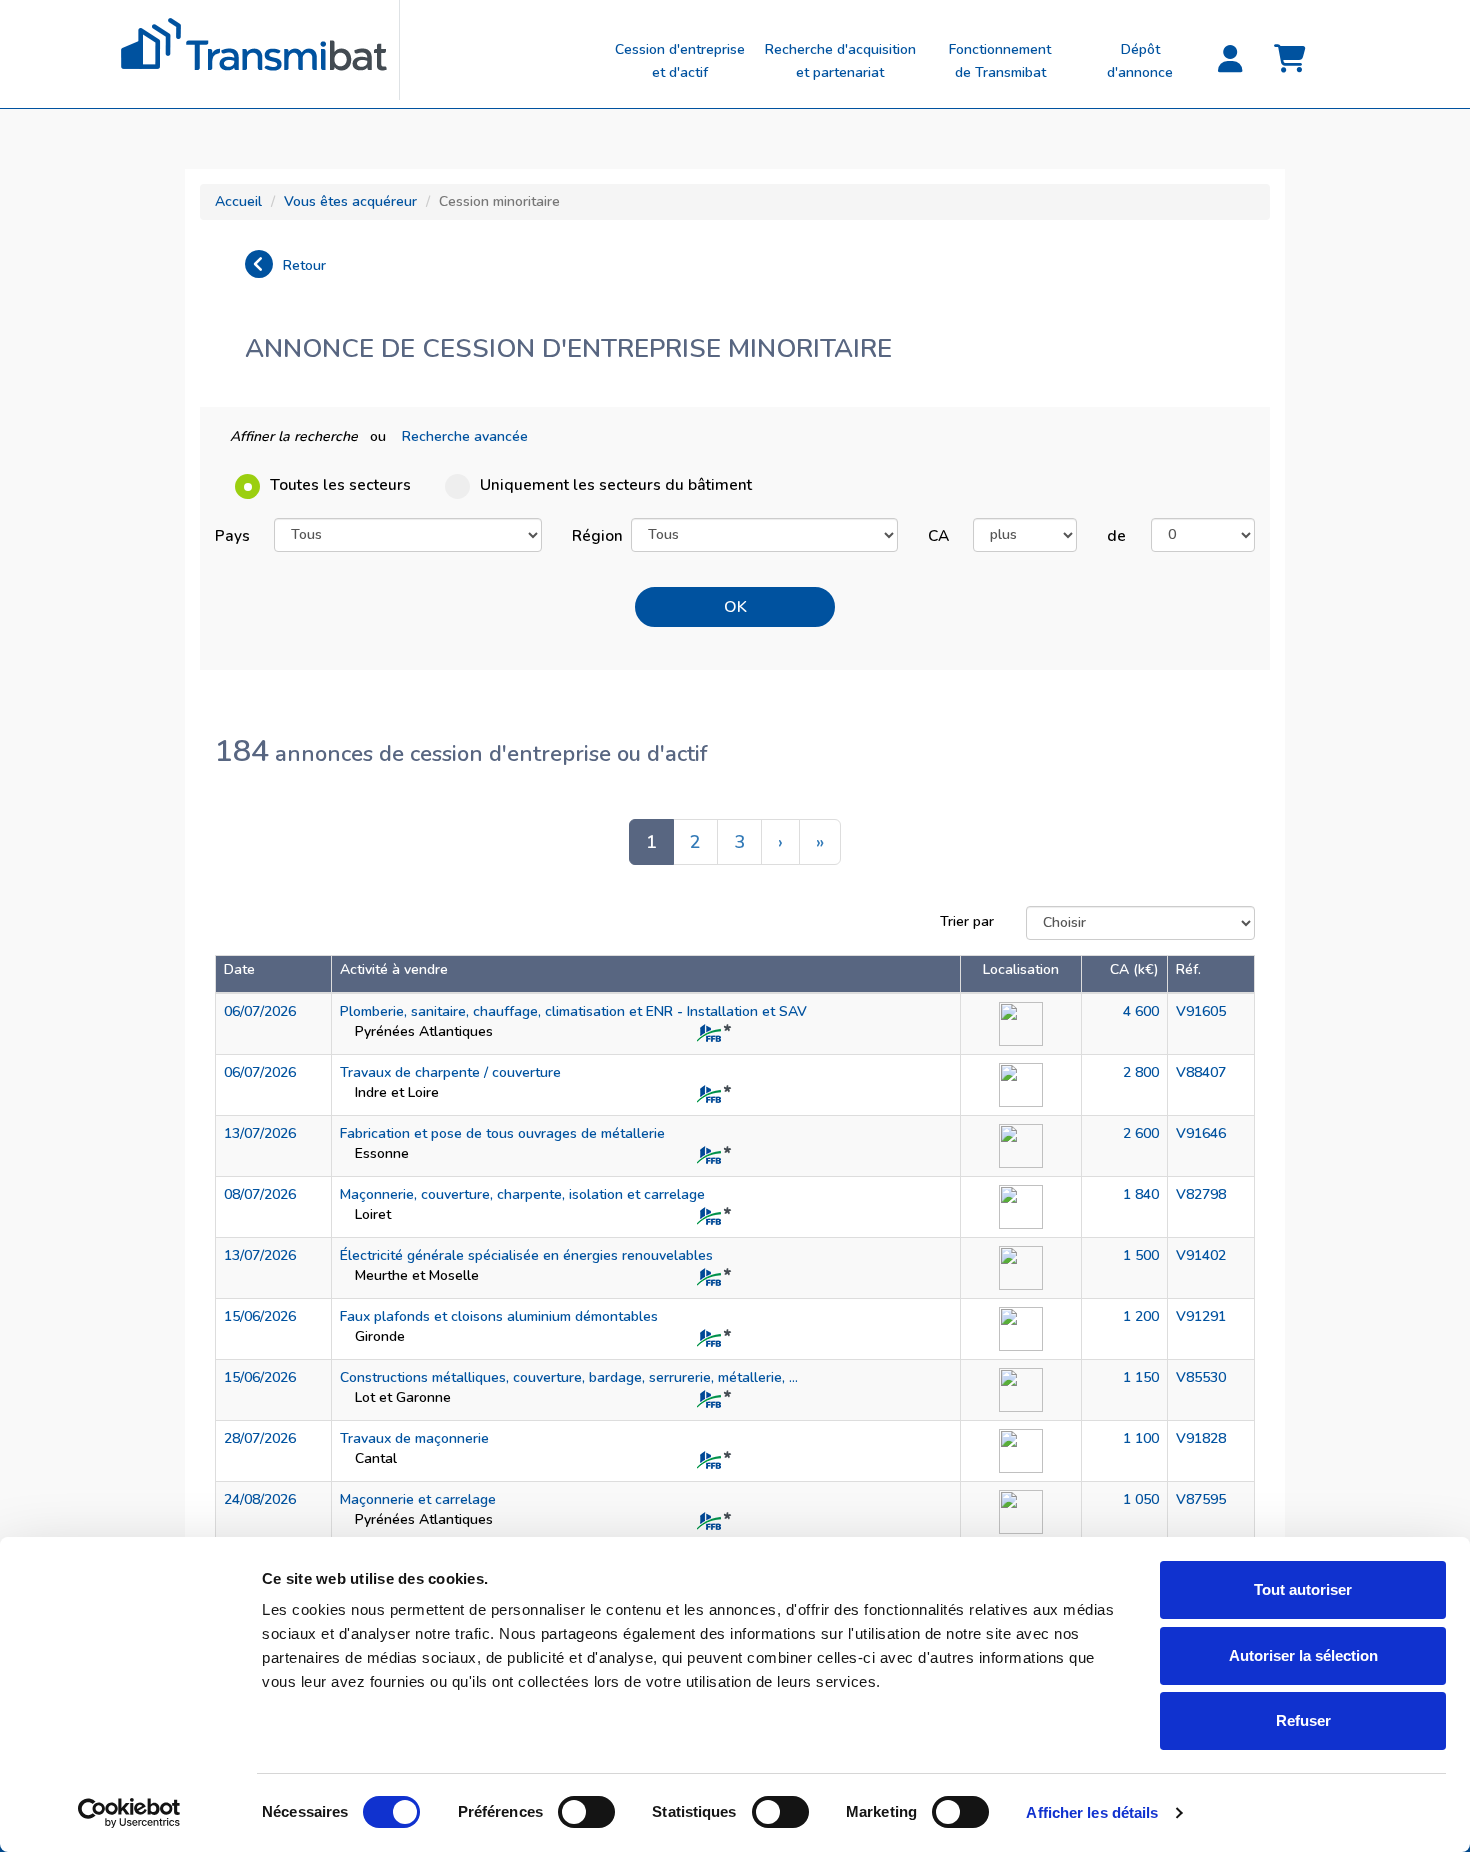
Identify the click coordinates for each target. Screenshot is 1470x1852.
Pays (232, 535)
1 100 (1141, 1438)
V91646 (1201, 1133)
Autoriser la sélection (1303, 1655)
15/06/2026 (260, 1316)
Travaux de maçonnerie (414, 1438)
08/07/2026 (260, 1194)
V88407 (1201, 1072)
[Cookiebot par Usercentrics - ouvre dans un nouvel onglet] (129, 1813)
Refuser (1303, 1720)
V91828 (1201, 1438)
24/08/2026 (260, 1499)
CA (938, 535)
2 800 (1141, 1072)
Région (594, 535)
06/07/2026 (260, 1011)
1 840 (1141, 1194)
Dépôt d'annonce (1140, 61)
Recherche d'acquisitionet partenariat (840, 61)
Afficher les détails (1092, 1812)
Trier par (967, 921)
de (1116, 535)
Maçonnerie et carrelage (418, 1499)
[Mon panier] (1290, 60)
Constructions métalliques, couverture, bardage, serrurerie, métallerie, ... (569, 1377)
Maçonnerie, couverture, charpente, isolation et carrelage (522, 1194)
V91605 (1201, 1011)
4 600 (1141, 1011)
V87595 (1201, 1499)
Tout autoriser (1303, 1589)
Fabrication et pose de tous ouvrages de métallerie (502, 1133)
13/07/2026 (260, 1133)
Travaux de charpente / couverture (450, 1072)
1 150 (1141, 1377)
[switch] (586, 1812)
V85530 (1201, 1377)
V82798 (1201, 1194)
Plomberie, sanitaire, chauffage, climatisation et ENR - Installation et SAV (573, 1011)
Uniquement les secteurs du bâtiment (616, 484)
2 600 (1141, 1133)
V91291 (1201, 1316)
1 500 (1141, 1255)
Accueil (238, 201)
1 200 (1141, 1316)
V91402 (1201, 1255)
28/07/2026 (260, 1438)
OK (735, 607)
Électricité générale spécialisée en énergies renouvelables (526, 1255)
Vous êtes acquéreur (350, 201)
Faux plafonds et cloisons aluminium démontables (499, 1316)
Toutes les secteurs (340, 484)
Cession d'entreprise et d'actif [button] (680, 61)
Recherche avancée (465, 436)
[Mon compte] (1230, 60)
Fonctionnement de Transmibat (1000, 61)
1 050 (1141, 1499)
